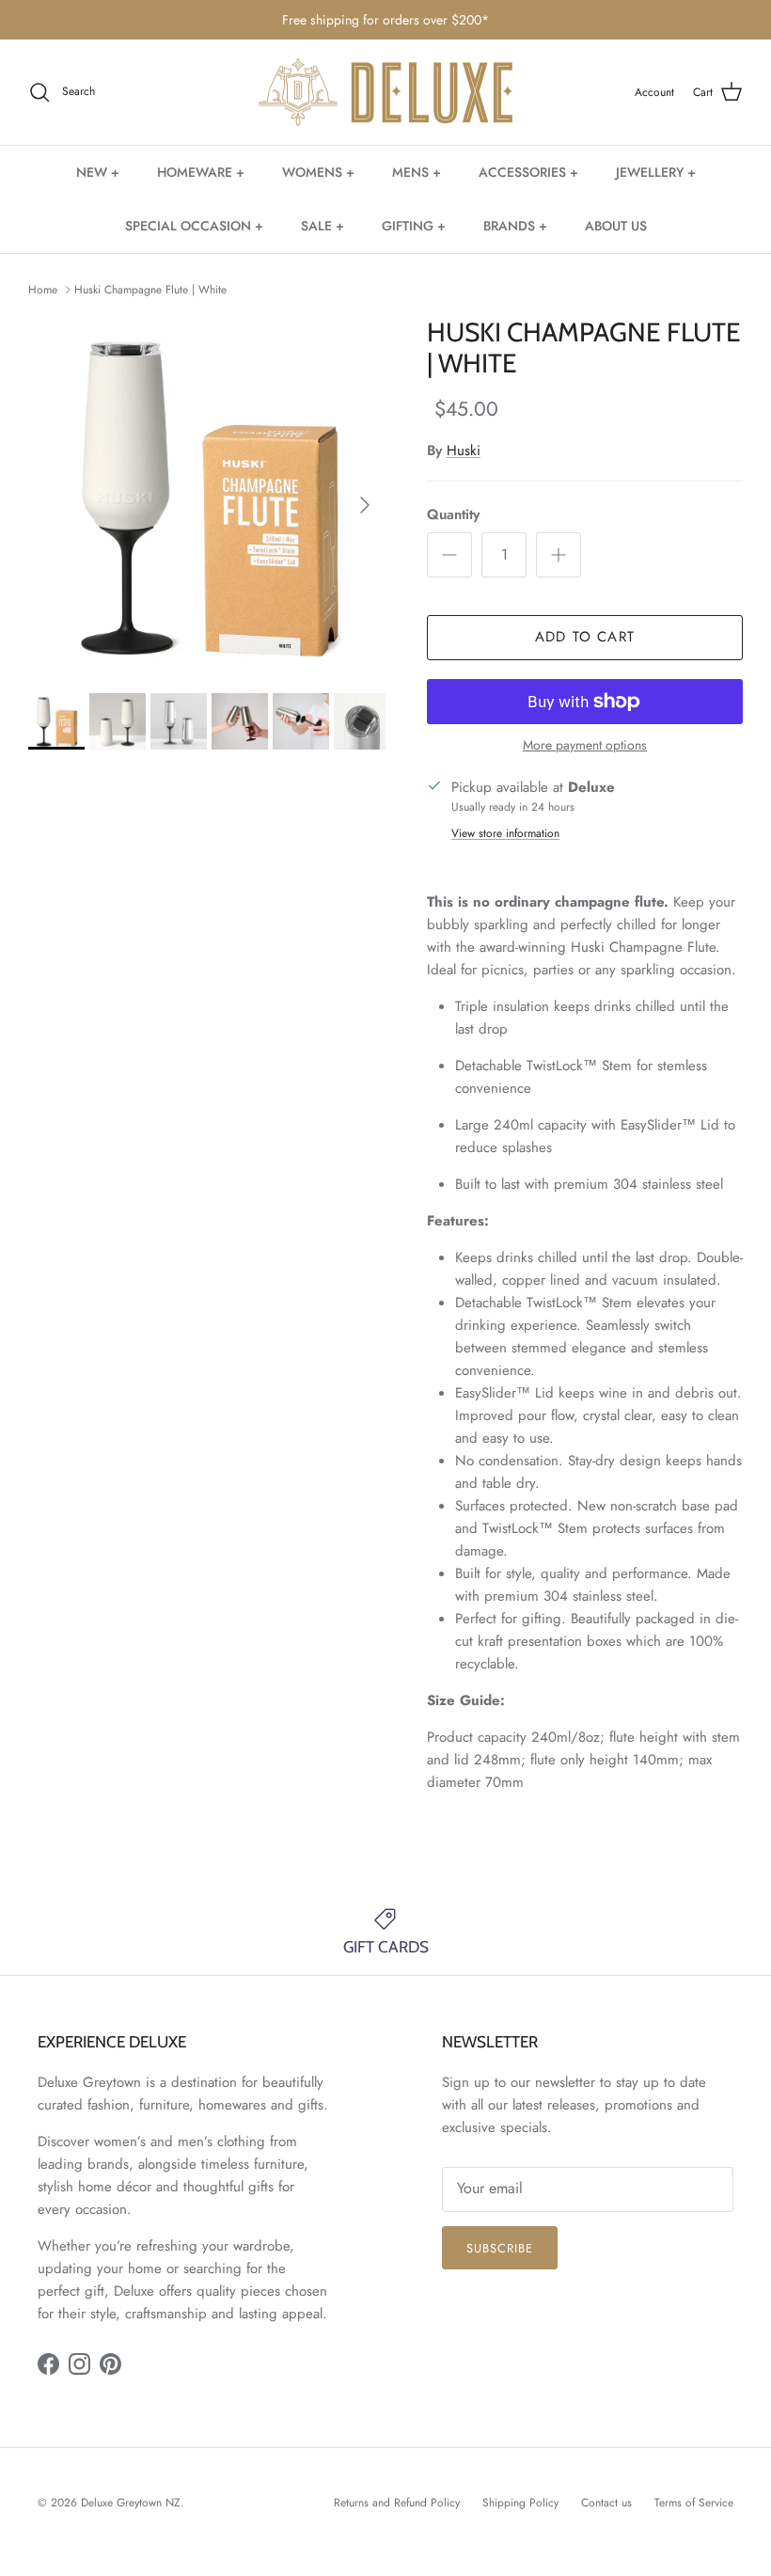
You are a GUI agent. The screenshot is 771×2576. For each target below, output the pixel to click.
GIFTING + (414, 226)
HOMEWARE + (201, 172)
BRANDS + (515, 226)
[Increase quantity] (559, 555)
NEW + (98, 172)
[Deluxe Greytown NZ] (385, 93)
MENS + (417, 172)
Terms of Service (694, 2503)
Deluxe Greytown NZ (131, 2503)
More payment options (585, 745)
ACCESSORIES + (528, 172)
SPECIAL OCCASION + (194, 226)
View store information (505, 833)
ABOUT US (616, 226)
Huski (464, 450)
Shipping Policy (520, 2503)
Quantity (453, 515)
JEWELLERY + (656, 172)
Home (43, 290)
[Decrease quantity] (449, 555)
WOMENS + (318, 172)
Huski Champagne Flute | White (150, 290)
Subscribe (500, 2248)
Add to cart (585, 637)
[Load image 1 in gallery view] (207, 496)
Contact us (606, 2503)
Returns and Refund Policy (397, 2503)
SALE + (323, 226)
